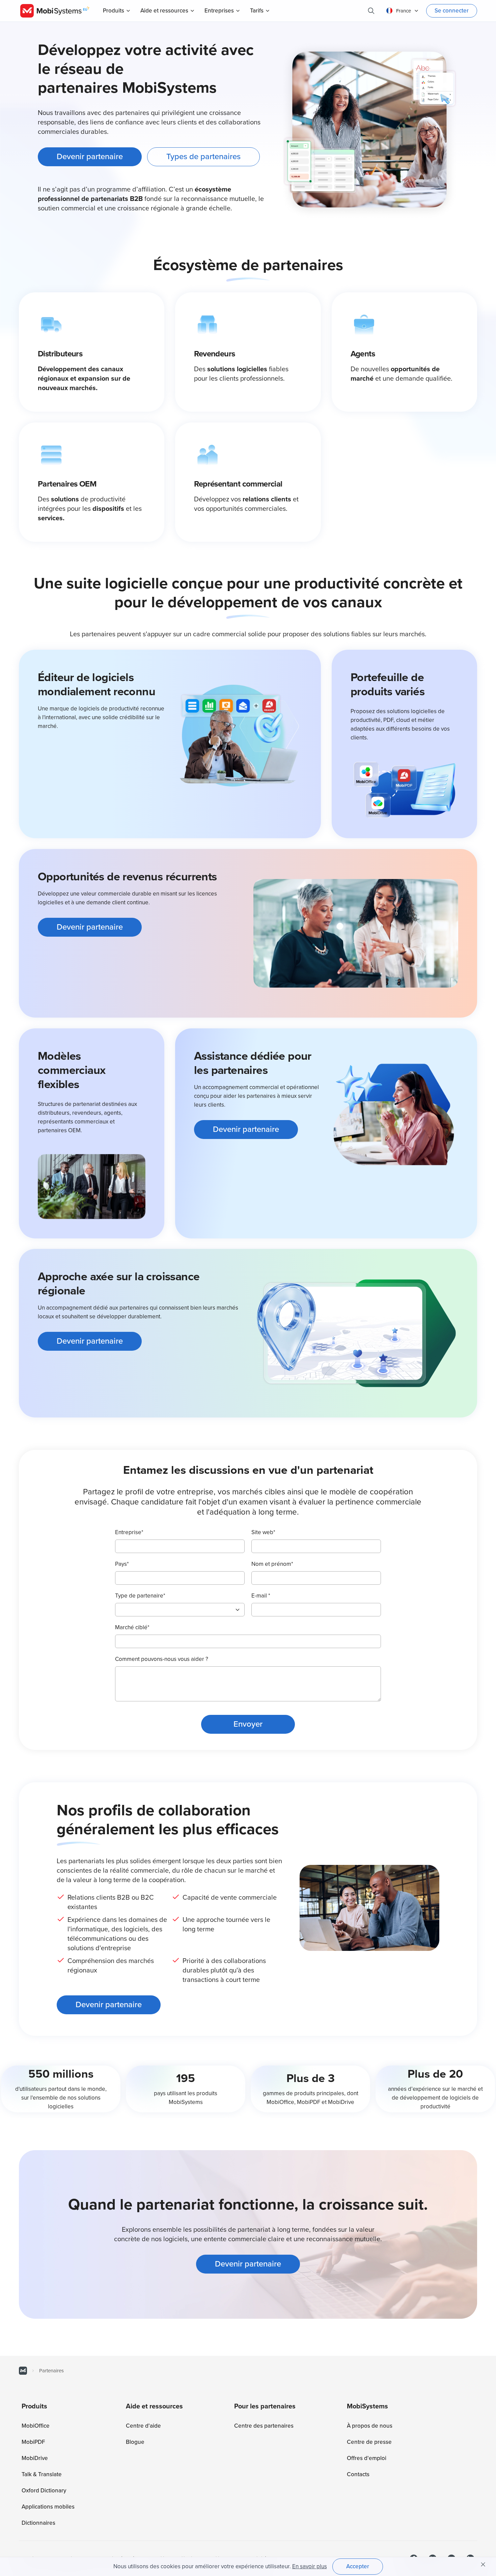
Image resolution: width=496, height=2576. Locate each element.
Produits (114, 11)
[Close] (483, 2565)
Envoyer (248, 1724)
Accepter (358, 2566)
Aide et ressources (164, 11)
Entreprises (219, 11)
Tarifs (257, 11)
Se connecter (452, 11)
